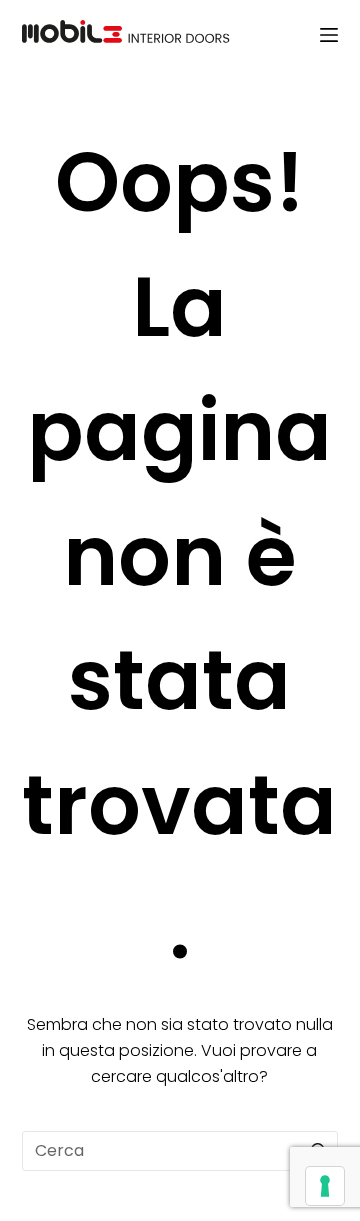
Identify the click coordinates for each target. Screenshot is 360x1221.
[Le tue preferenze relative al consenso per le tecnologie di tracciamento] (325, 1186)
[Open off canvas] (329, 35)
